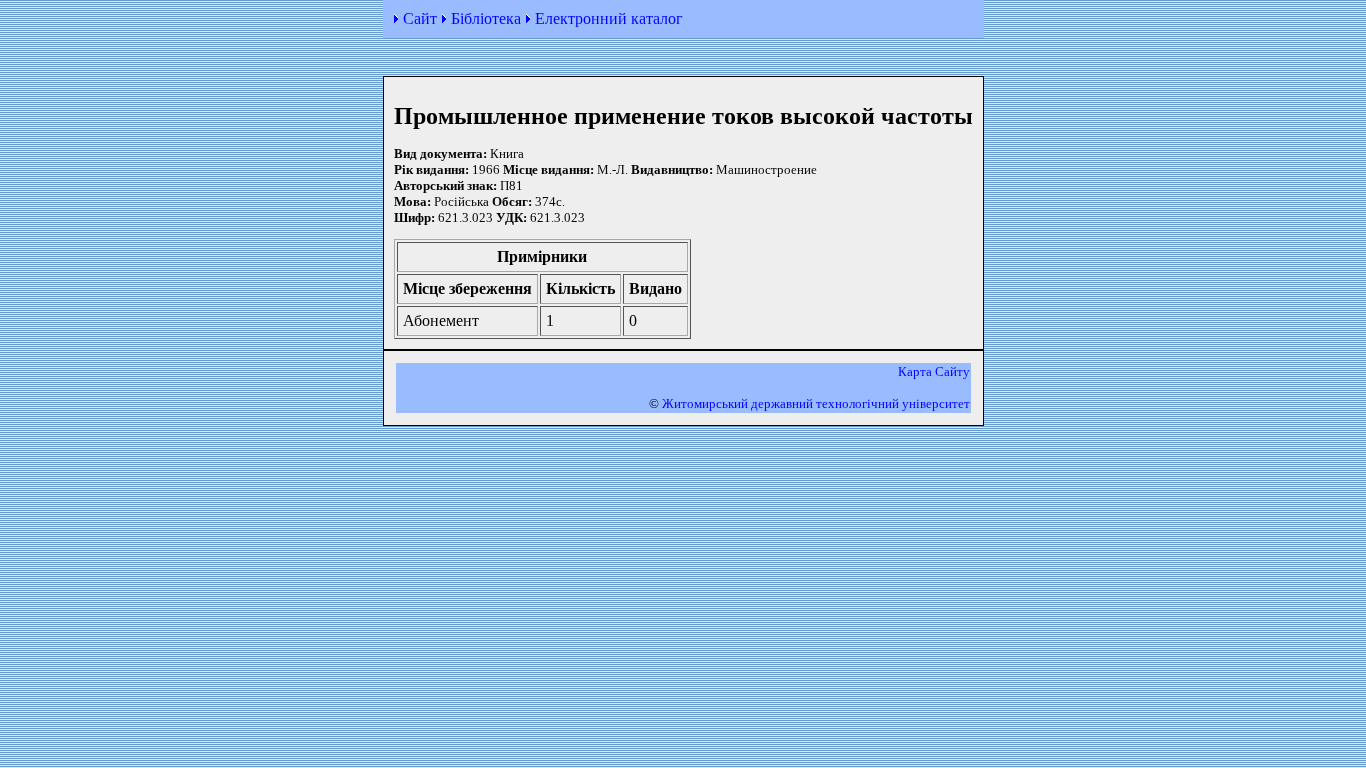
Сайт (420, 18)
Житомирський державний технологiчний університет (816, 403)
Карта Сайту (934, 371)
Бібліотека (486, 18)
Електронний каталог (609, 18)
